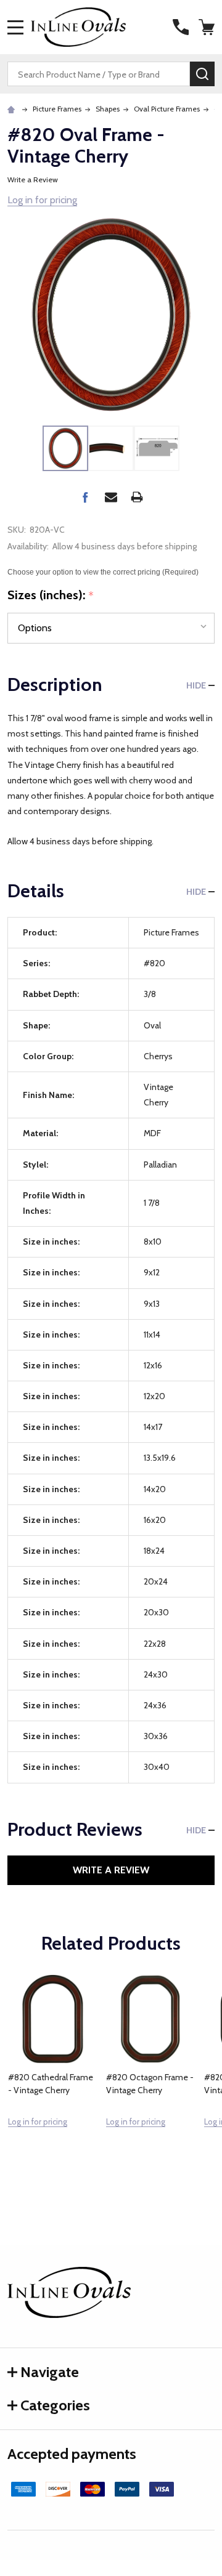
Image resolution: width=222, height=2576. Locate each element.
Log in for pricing (42, 200)
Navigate (50, 2372)
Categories (55, 2405)
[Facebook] (85, 497)
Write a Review (33, 180)
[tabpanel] (53, 2078)
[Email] (111, 497)
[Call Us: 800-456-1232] (181, 27)
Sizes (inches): (51, 596)
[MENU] (15, 27)
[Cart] (208, 27)
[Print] (137, 497)
